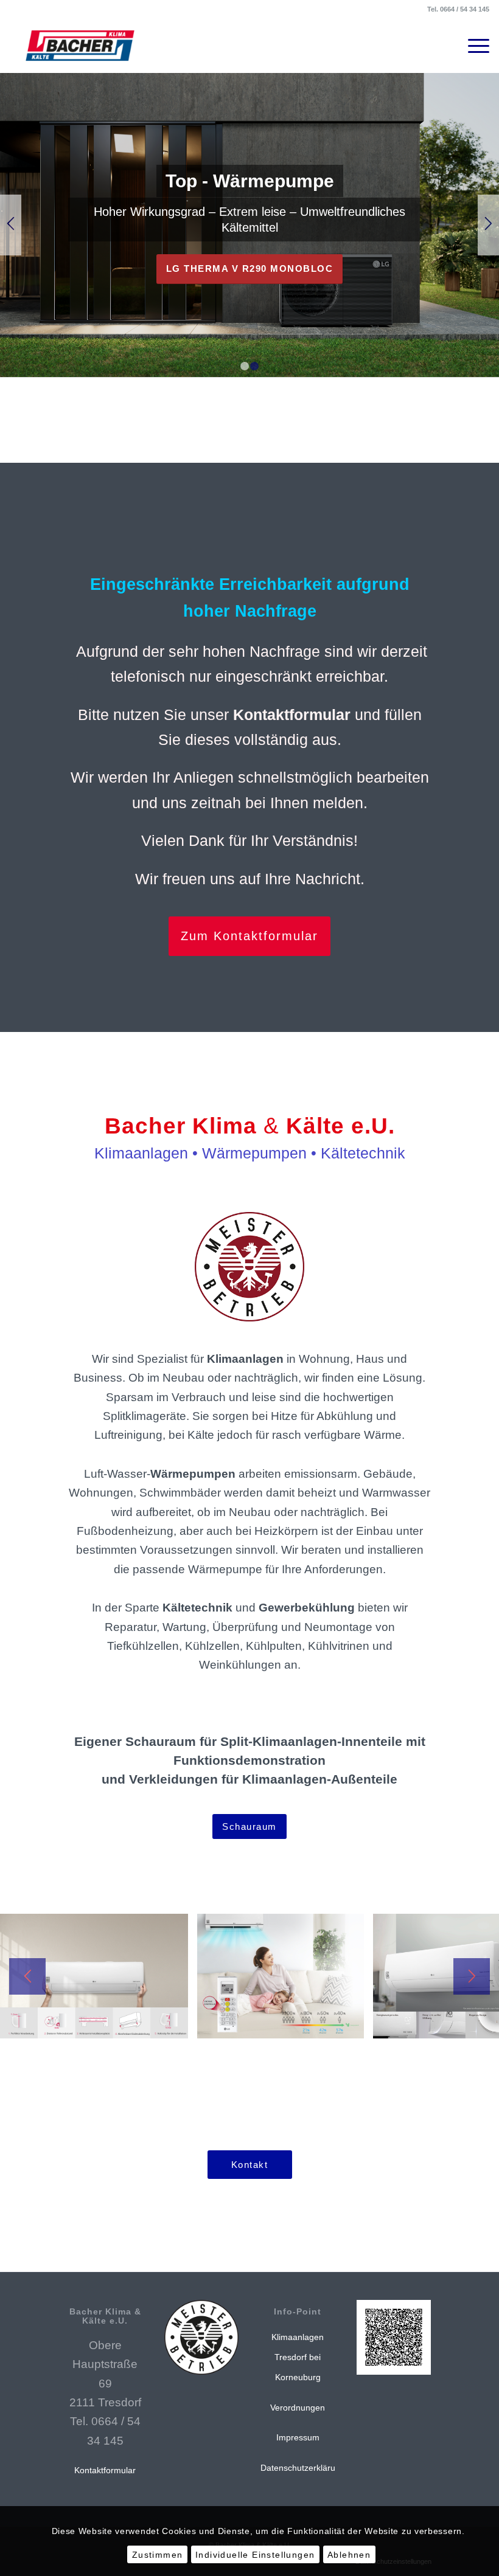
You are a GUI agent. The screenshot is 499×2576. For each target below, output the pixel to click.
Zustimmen (158, 2555)
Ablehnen (349, 2555)
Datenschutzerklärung (303, 2468)
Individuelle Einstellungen (255, 2555)
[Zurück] (11, 225)
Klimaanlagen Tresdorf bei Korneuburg (298, 2357)
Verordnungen (298, 2408)
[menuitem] (473, 46)
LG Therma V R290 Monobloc (250, 268)
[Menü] (473, 46)
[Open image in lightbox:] (175, 2025)
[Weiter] (488, 225)
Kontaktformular (105, 2470)
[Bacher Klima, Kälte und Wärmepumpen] (80, 46)
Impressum (298, 2437)
